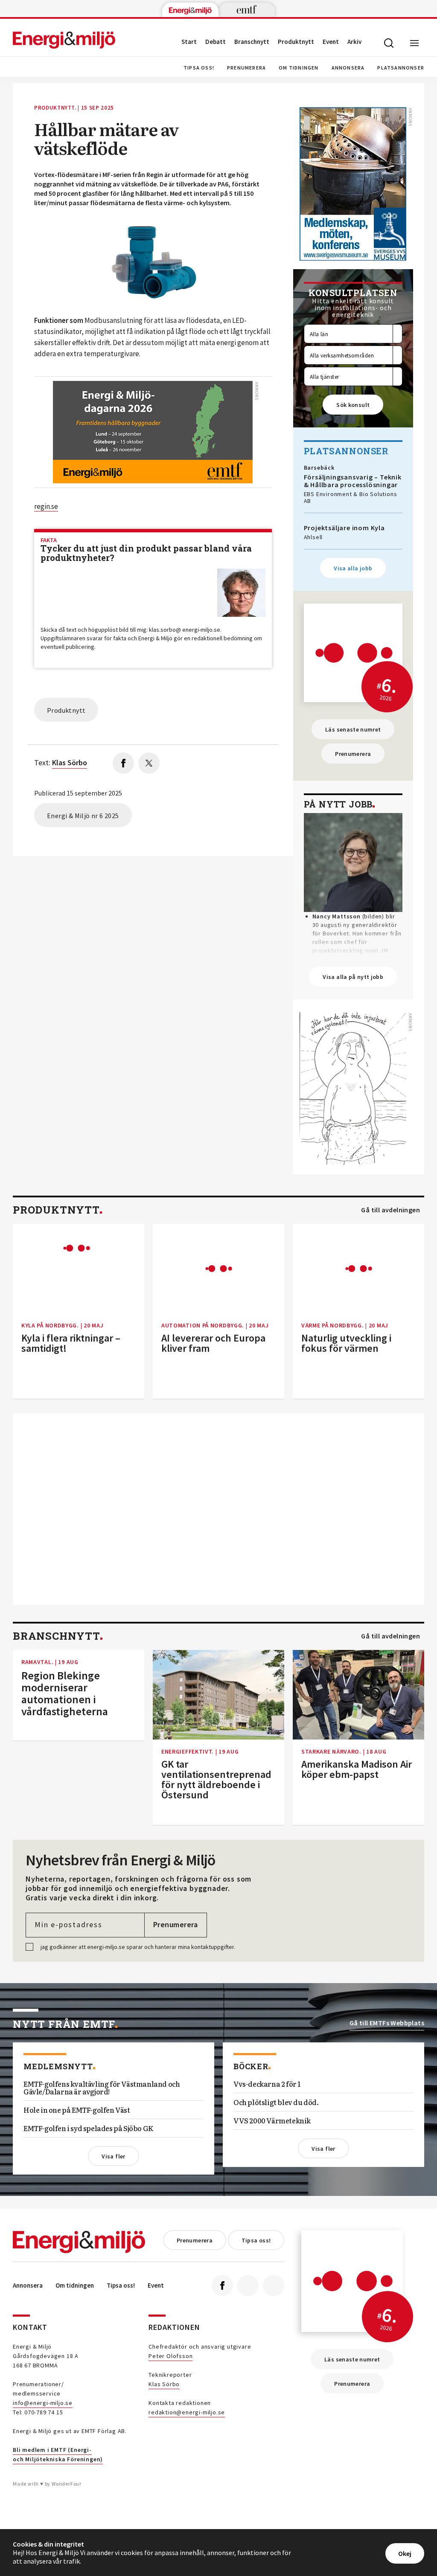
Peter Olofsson (170, 2356)
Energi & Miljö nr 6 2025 (83, 816)
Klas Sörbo (164, 2384)
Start (189, 42)
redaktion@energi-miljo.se (187, 2412)
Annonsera (348, 68)
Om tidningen (299, 68)
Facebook (222, 2286)
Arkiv (354, 42)
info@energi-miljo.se (43, 2403)
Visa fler (113, 2156)
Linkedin (248, 2286)
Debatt (216, 42)
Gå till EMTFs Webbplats (387, 2023)
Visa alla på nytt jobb (353, 977)
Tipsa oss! (199, 68)
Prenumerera (246, 68)
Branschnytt (252, 42)
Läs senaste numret (353, 729)
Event (331, 42)
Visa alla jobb (353, 568)
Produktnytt (296, 42)
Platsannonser (401, 68)
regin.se (46, 506)
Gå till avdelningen (390, 1210)
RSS (274, 2286)
